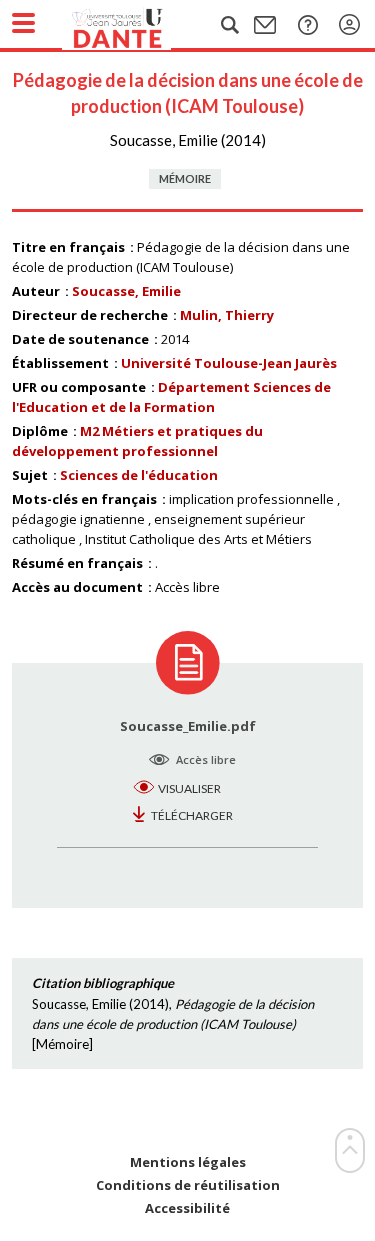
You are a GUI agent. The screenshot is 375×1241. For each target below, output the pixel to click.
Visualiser (189, 788)
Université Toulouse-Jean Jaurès (229, 363)
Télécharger (192, 815)
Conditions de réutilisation (188, 1185)
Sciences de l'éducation (139, 475)
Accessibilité (187, 1208)
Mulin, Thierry (227, 315)
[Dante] (137, 25)
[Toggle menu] (23, 23)
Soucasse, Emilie (126, 291)
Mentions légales (188, 1162)
